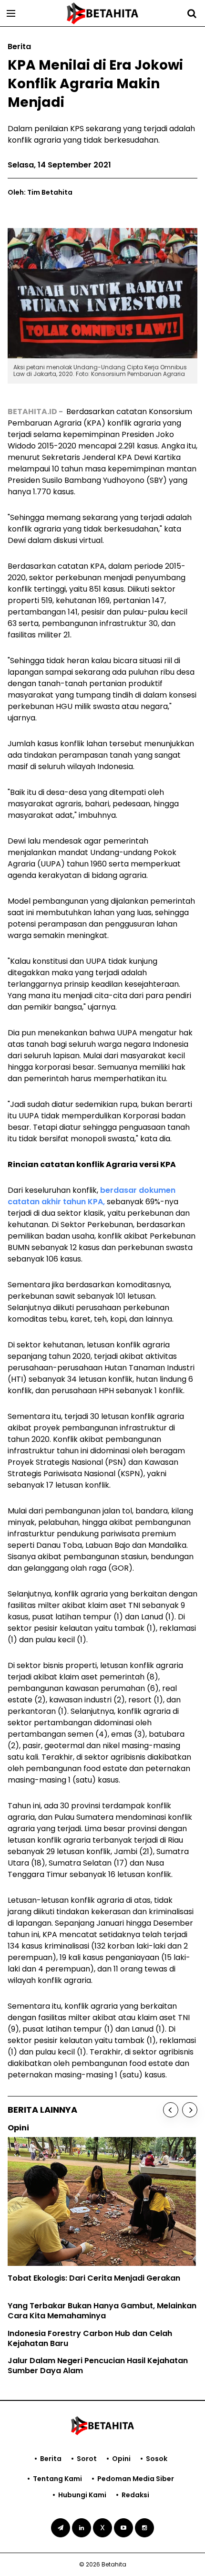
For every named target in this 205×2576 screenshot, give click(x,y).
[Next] (190, 2110)
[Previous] (171, 2110)
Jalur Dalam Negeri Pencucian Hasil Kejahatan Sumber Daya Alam (98, 2366)
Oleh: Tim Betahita (40, 192)
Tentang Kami (57, 2479)
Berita (51, 2459)
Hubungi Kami (82, 2495)
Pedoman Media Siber (136, 2479)
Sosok (157, 2459)
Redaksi (135, 2495)
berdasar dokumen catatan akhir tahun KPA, (92, 1196)
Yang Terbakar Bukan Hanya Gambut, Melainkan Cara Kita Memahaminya (102, 2311)
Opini (121, 2459)
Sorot (87, 2459)
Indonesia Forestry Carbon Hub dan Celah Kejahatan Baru (90, 2338)
